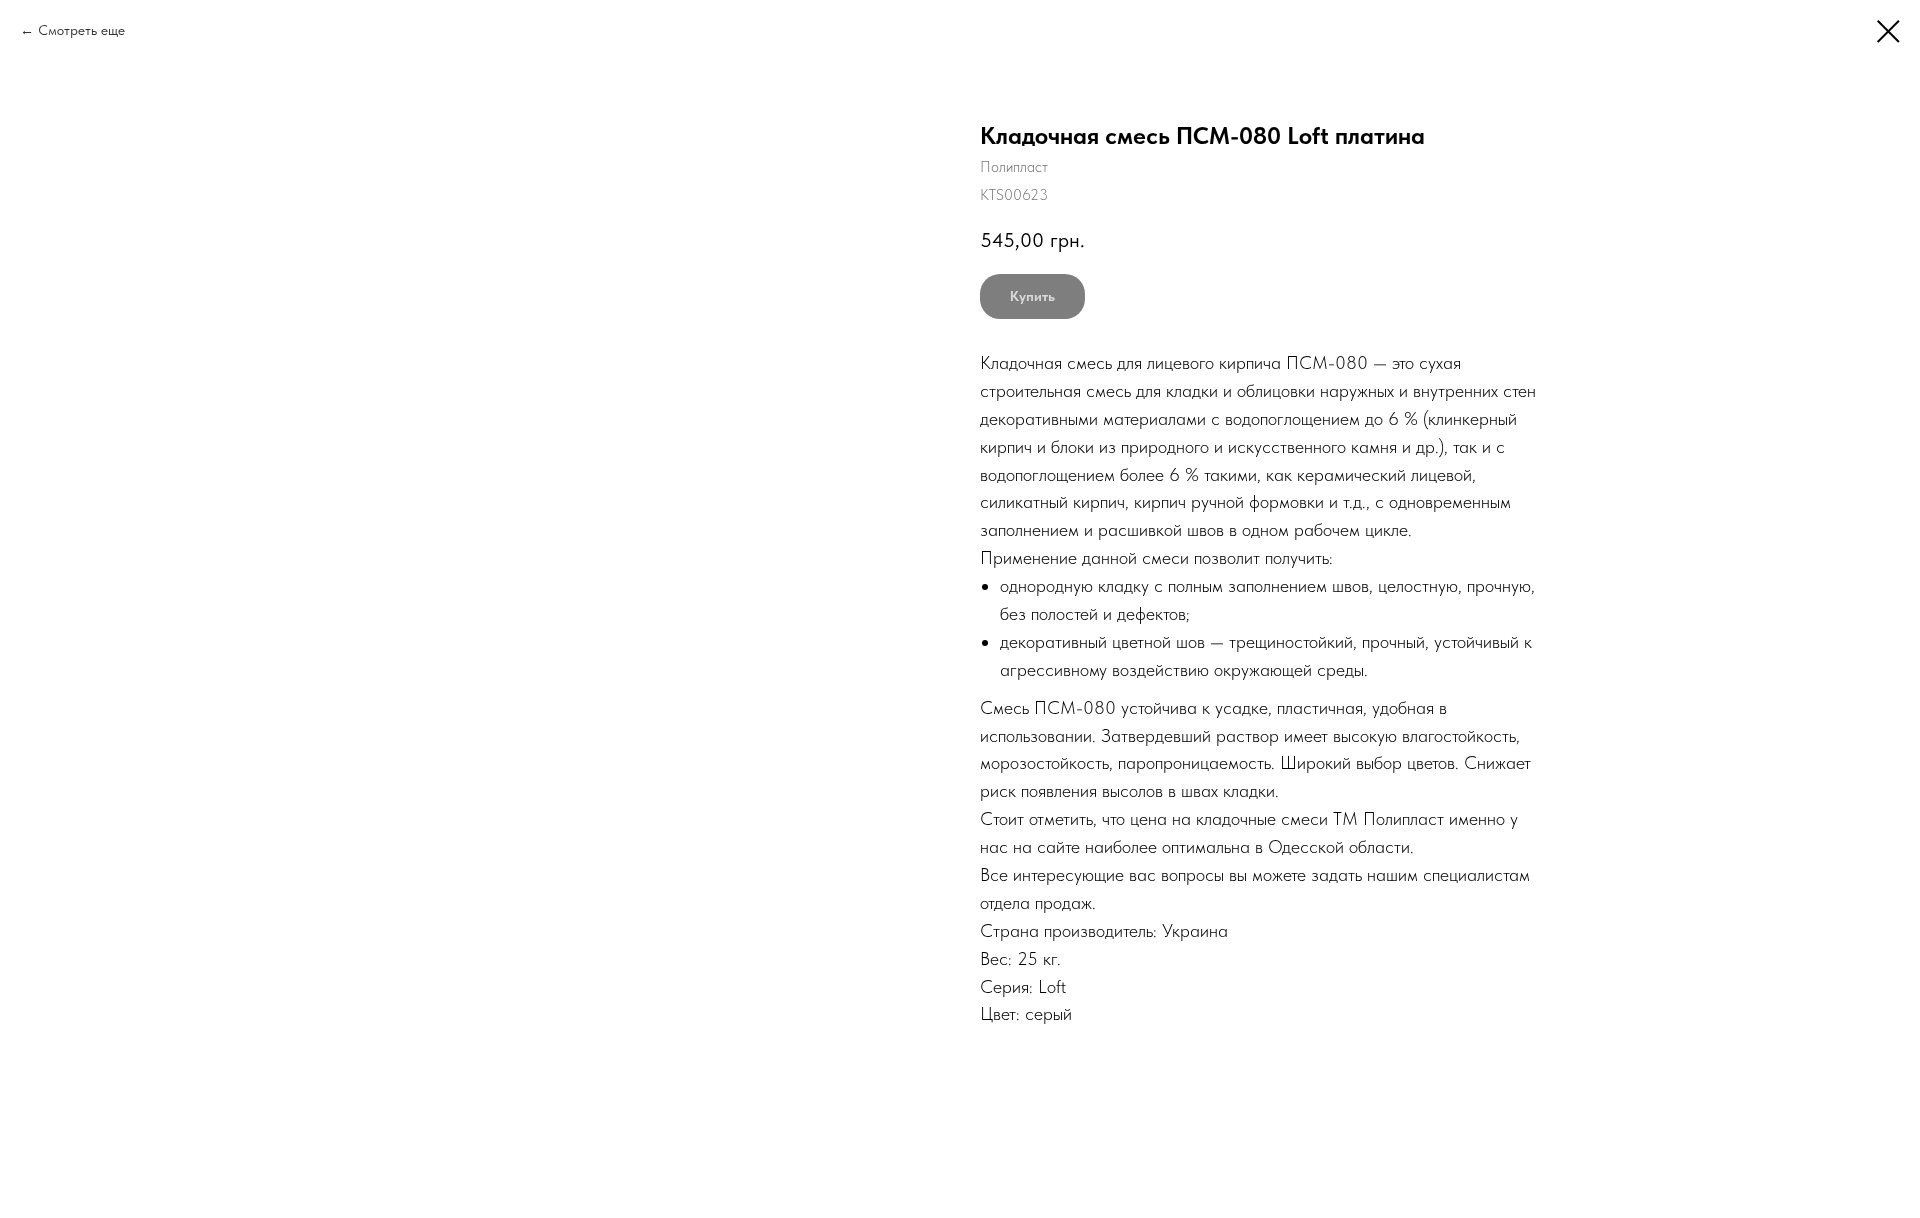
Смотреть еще (81, 30)
